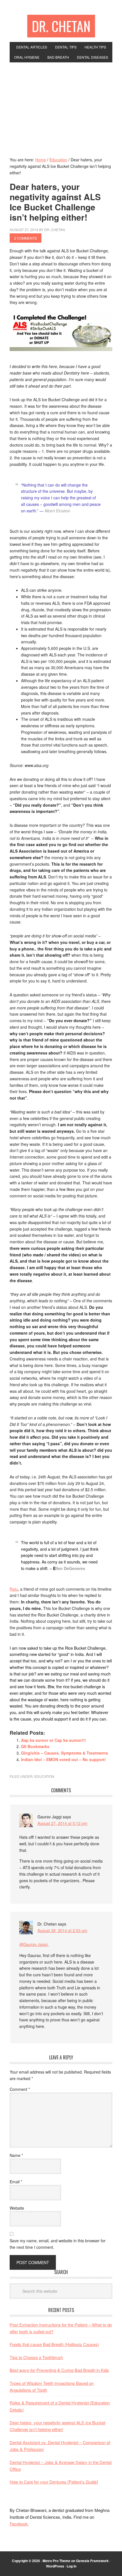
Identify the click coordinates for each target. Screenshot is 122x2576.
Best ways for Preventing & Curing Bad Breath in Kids (59, 2370)
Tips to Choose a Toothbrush (36, 2357)
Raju (14, 1589)
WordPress (55, 2566)
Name (16, 2155)
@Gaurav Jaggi (33, 1944)
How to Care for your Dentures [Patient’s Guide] (54, 2482)
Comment (20, 2089)
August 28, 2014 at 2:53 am (62, 1930)
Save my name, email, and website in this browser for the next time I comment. (58, 2244)
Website (17, 2208)
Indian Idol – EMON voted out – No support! (63, 1759)
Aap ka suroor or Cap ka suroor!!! (53, 1740)
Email (16, 2182)
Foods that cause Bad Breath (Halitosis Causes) (54, 2344)
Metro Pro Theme (56, 2561)
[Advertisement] (61, 105)
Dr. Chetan (61, 26)
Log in (71, 2566)
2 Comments (26, 238)
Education (44, 1776)
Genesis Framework (92, 2561)
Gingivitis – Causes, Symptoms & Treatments (65, 1753)
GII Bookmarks (35, 1746)
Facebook (19, 2524)
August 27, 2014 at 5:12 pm (62, 1823)
